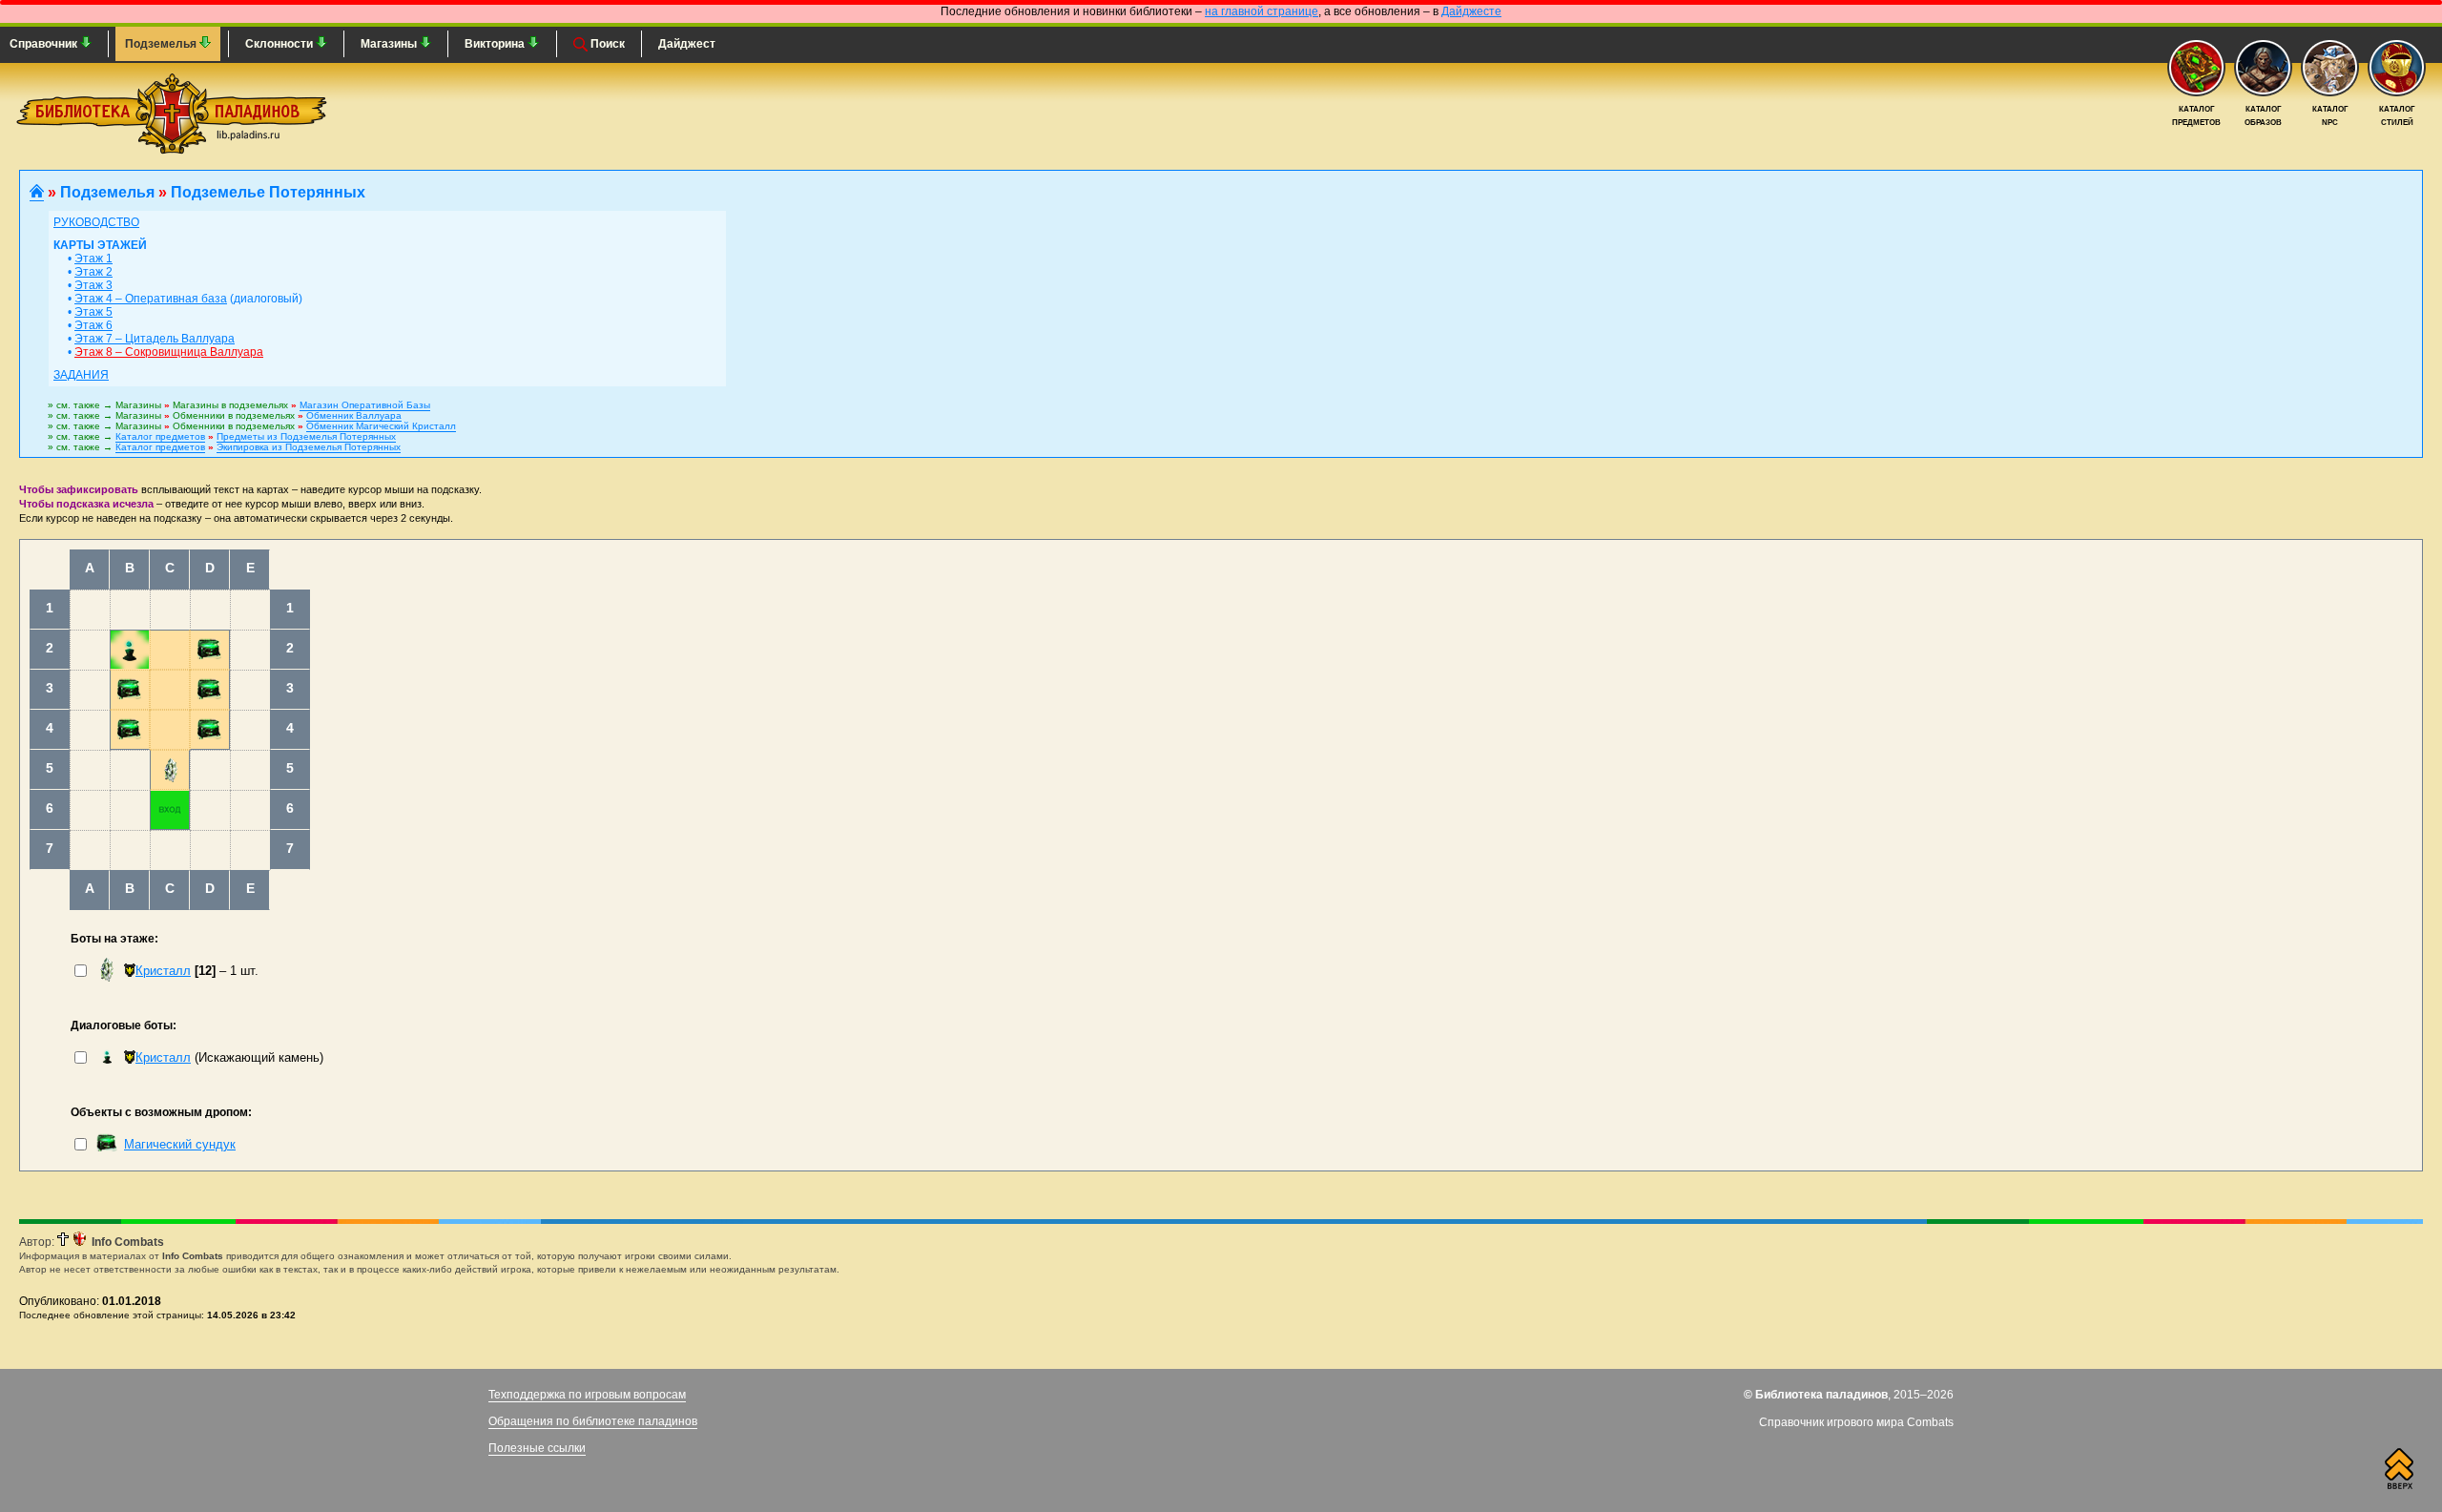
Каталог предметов (160, 436)
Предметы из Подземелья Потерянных (306, 436)
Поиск (606, 44)
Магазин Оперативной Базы (365, 405)
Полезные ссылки (537, 1448)
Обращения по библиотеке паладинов (593, 1421)
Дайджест (687, 44)
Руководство (96, 222)
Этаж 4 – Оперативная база (151, 299)
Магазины (390, 44)
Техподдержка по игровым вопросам (587, 1395)
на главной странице (1262, 11)
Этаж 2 (93, 272)
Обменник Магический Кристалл (381, 426)
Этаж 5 (93, 312)
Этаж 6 (93, 325)
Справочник (45, 44)
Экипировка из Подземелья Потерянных (309, 447)
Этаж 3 (93, 285)
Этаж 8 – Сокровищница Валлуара (169, 352)
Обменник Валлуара (354, 415)
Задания (81, 375)
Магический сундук (180, 1144)
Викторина (496, 44)
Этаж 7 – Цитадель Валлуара (155, 339)
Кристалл (163, 971)
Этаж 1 (93, 259)
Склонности (280, 44)
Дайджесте (1471, 11)
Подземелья (162, 44)
